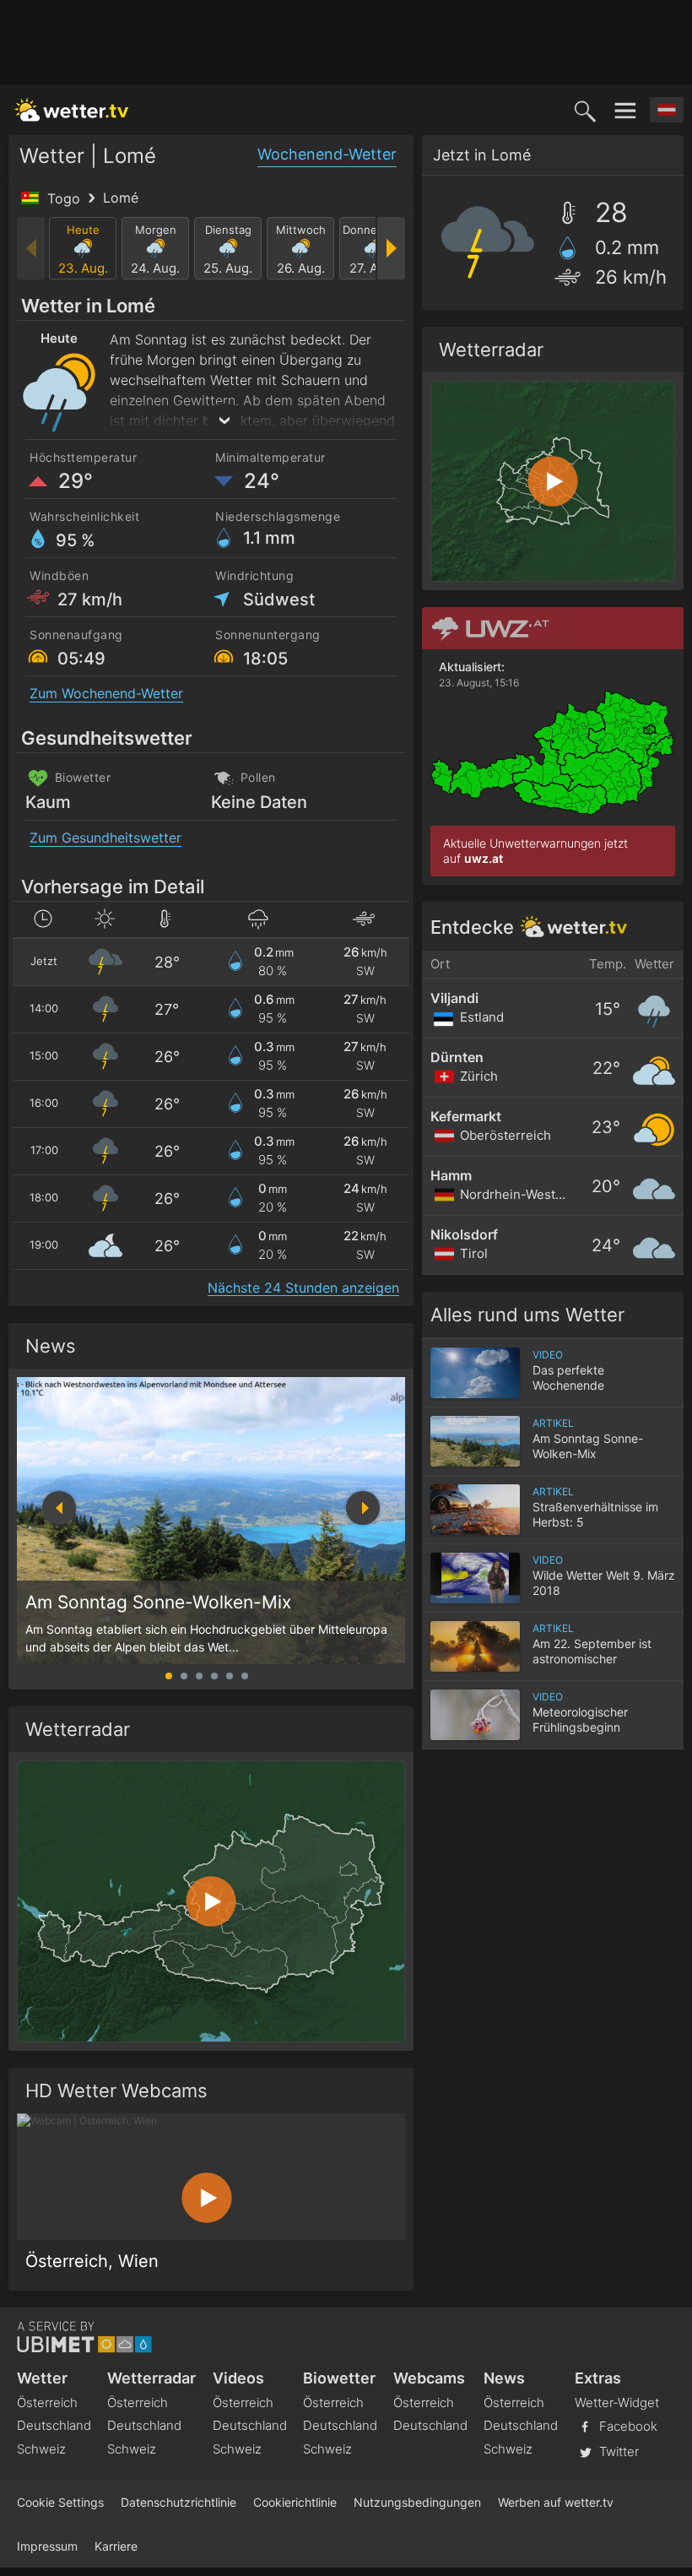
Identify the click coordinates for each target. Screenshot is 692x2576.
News (51, 1346)
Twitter (617, 2451)
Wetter (42, 2378)
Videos (238, 2378)
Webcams (429, 2378)
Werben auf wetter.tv (556, 2502)
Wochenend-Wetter (327, 154)
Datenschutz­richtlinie (178, 2502)
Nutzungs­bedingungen (417, 2502)
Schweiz (41, 2449)
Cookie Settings (60, 2502)
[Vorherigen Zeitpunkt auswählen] (32, 248)
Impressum (47, 2546)
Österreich (47, 2402)
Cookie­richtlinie (295, 2502)
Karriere (116, 2546)
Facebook (627, 2426)
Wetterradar (151, 2378)
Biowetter (339, 2378)
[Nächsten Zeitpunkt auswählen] (390, 248)
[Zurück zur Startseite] (72, 110)
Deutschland (54, 2425)
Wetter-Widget (617, 2402)
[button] (363, 1508)
